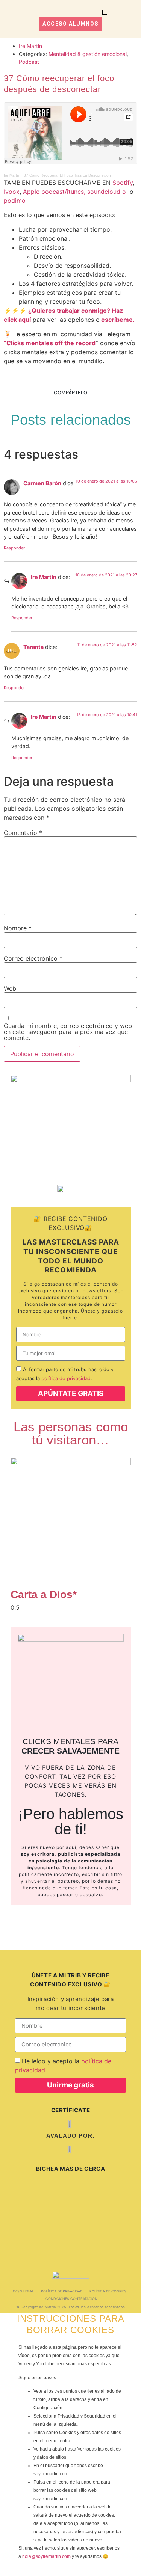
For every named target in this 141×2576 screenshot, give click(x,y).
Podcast (29, 62)
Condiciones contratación (71, 2299)
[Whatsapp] (69, 2217)
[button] (105, 12)
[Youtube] (17, 2243)
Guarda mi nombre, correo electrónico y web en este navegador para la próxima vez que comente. (68, 1032)
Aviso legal (23, 2291)
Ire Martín (12, 175)
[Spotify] (30, 2217)
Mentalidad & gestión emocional (88, 54)
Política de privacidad (62, 2291)
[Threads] (69, 2190)
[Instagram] (30, 2190)
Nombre (18, 928)
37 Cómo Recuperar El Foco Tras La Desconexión (67, 175)
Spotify (123, 183)
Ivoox (12, 192)
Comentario (23, 833)
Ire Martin (44, 577)
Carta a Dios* (44, 1594)
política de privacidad (66, 1378)
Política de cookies (108, 2291)
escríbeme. (118, 320)
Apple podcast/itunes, (54, 192)
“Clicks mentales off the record (50, 343)
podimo (15, 201)
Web (10, 988)
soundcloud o (108, 192)
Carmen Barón (42, 483)
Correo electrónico (33, 958)
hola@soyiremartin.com (46, 2556)
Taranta (33, 647)
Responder (14, 548)
